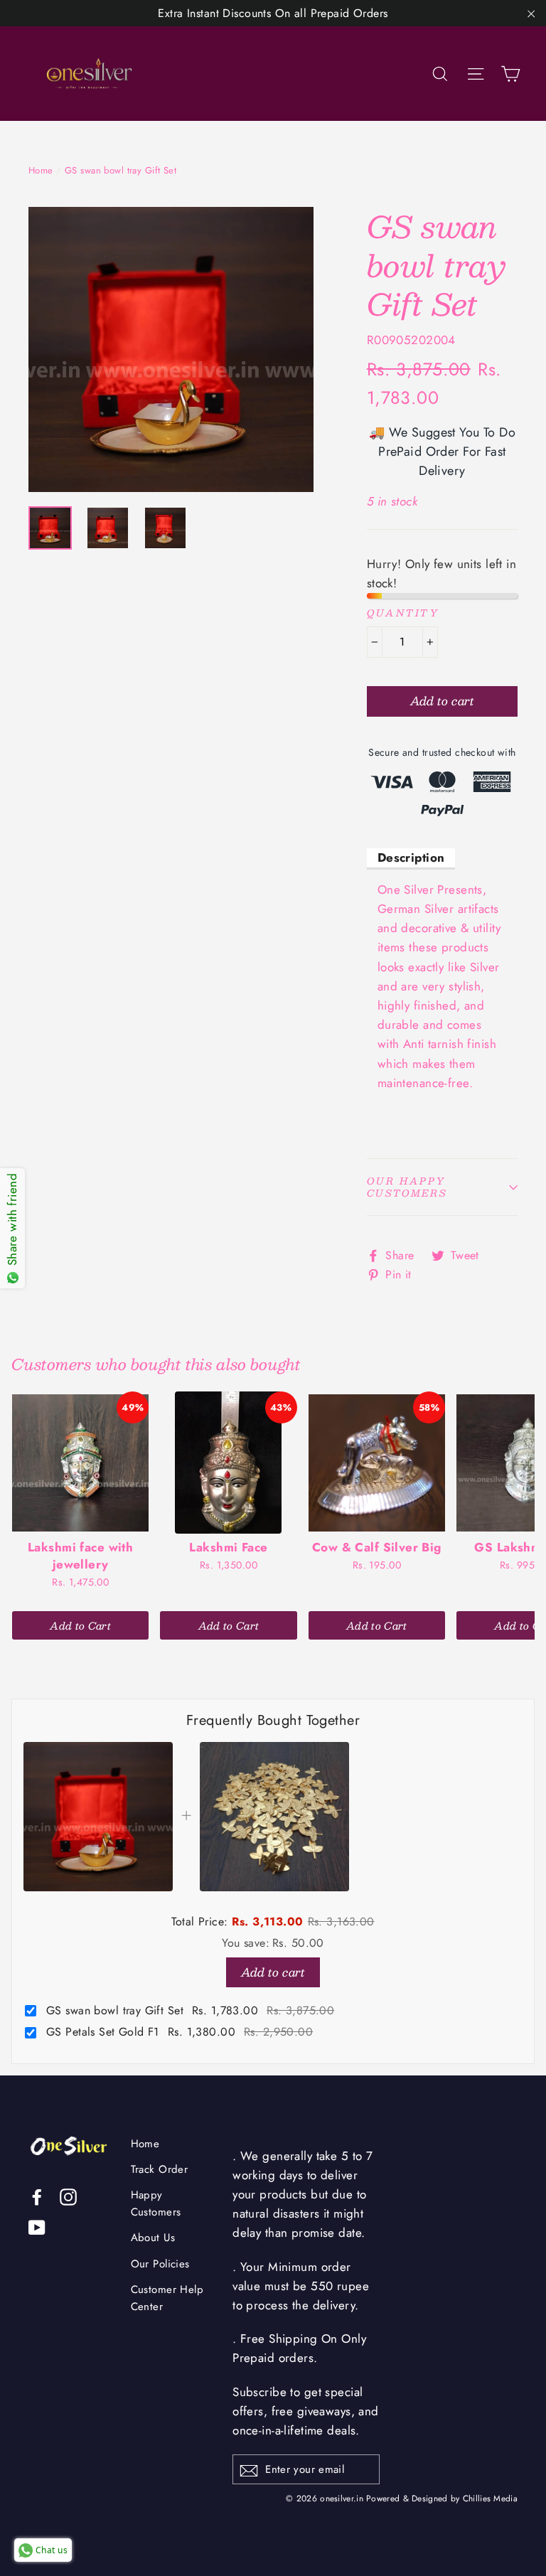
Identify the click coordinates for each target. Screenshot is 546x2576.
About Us (153, 2238)
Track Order (160, 2169)
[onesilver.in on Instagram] (68, 2196)
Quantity (403, 613)
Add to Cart (80, 1625)
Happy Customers (156, 2203)
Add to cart (273, 1972)
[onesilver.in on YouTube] (37, 2227)
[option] (171, 349)
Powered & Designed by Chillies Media (442, 2498)
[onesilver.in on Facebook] (37, 2196)
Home (41, 170)
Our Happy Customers (407, 1187)
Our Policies (160, 2264)
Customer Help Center (167, 2298)
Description (411, 857)
